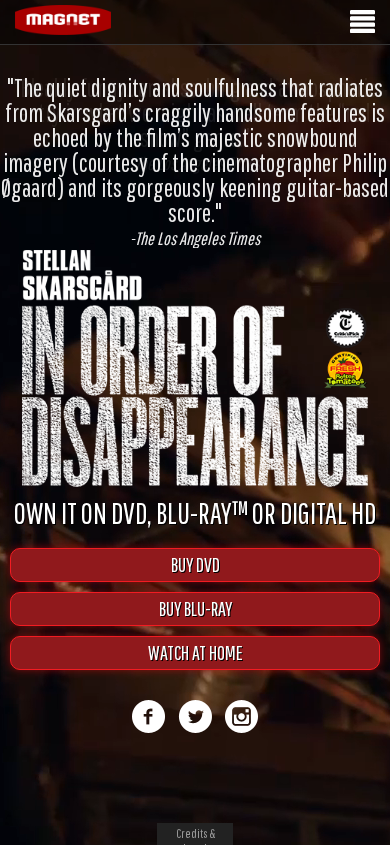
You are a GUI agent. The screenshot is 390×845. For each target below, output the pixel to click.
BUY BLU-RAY (195, 629)
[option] (195, 161)
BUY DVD (195, 585)
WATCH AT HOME (195, 673)
